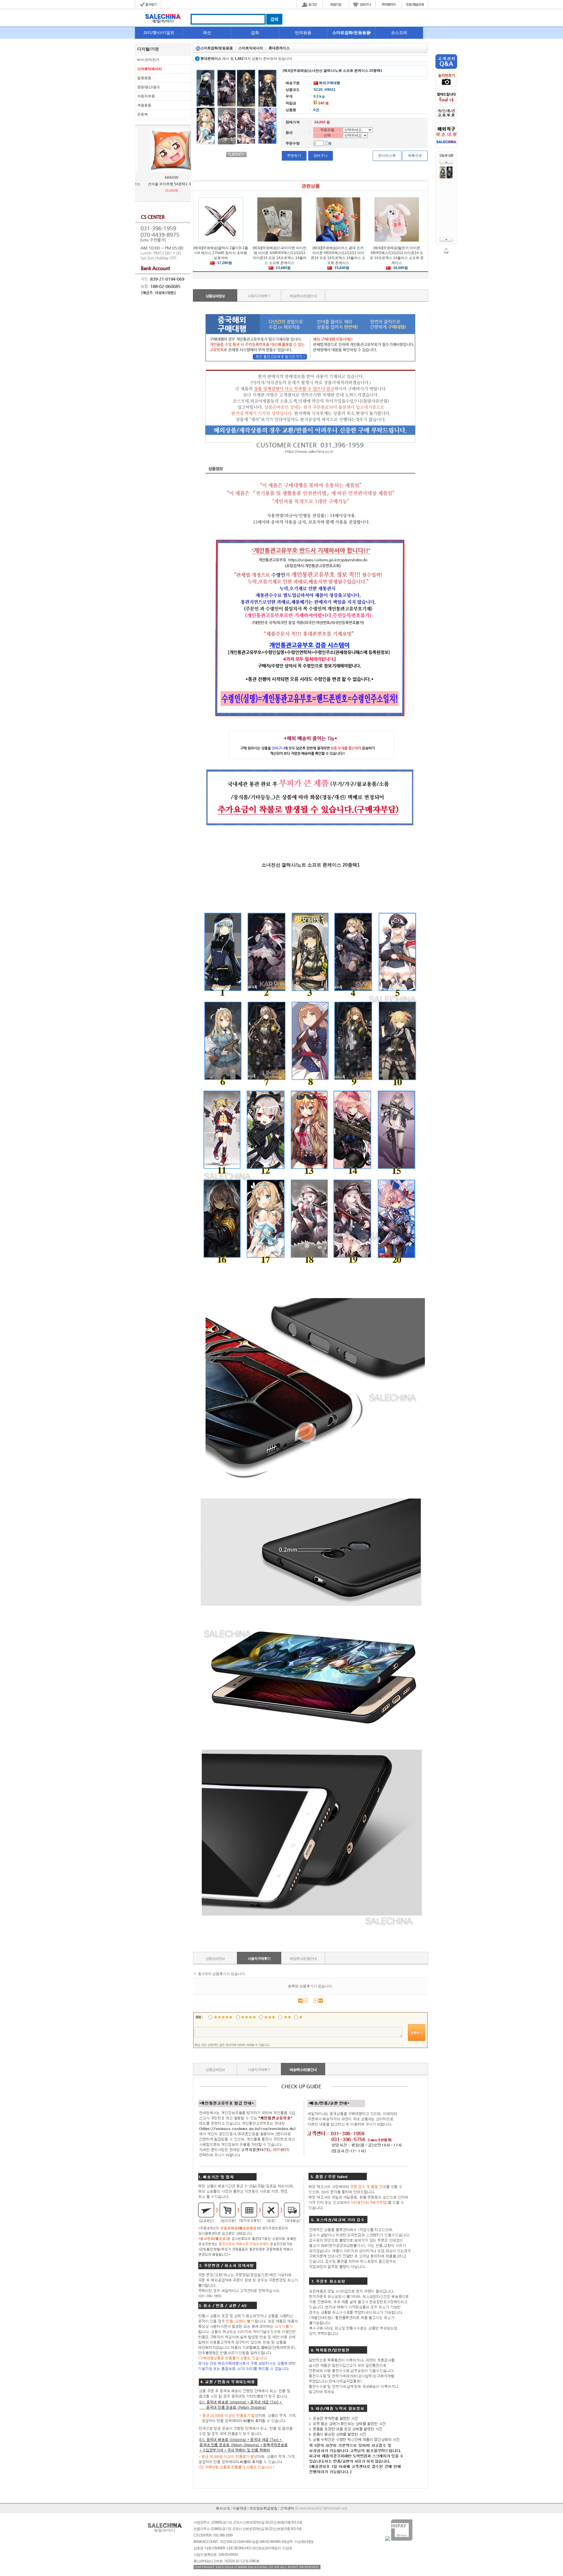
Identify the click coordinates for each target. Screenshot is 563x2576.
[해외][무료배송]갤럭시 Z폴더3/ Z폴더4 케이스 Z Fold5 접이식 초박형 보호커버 (221, 253)
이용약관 (240, 2508)
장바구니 (320, 156)
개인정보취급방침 (263, 2508)
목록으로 (415, 156)
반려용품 (303, 33)
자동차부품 (146, 96)
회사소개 (223, 2508)
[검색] (274, 23)
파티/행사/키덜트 (159, 33)
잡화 (255, 33)
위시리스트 (387, 156)
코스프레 (399, 33)
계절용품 (144, 105)
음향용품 (144, 78)
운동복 (143, 114)
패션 (207, 33)
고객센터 (287, 2508)
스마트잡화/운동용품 (351, 33)
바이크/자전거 (148, 60)
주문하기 (294, 156)
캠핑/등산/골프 (149, 87)
